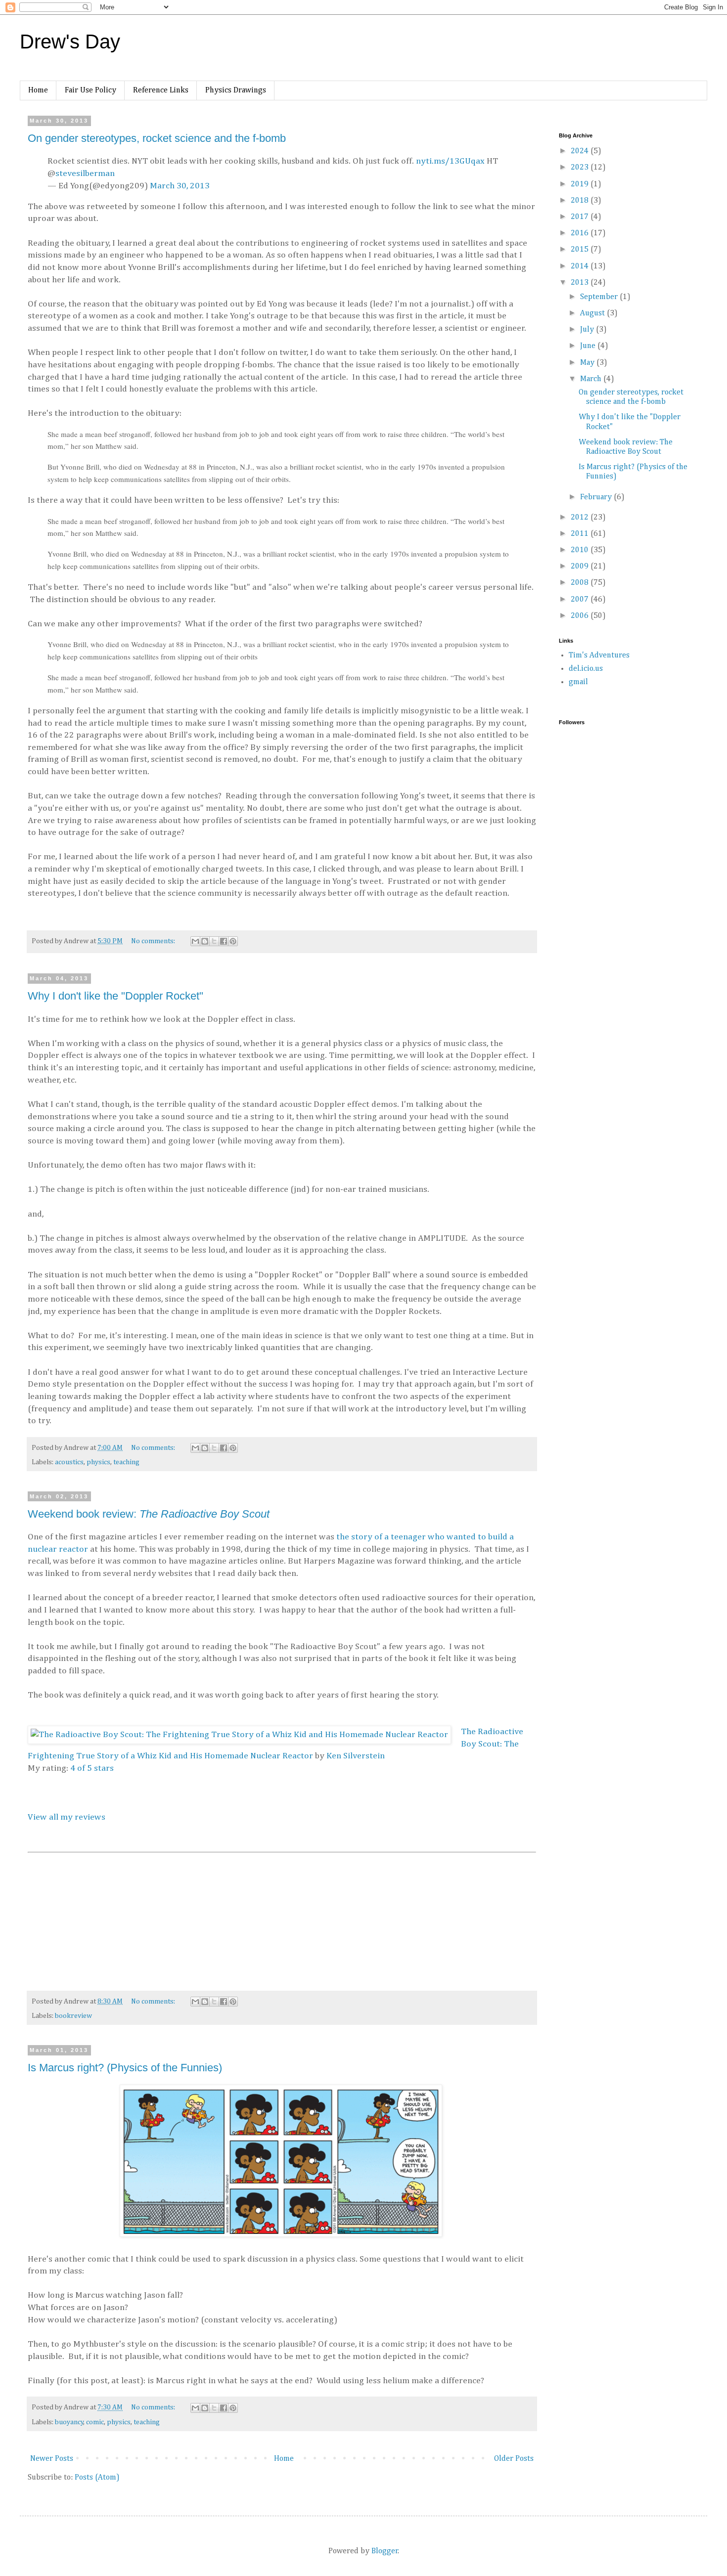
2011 (581, 534)
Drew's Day (70, 42)
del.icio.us (586, 669)
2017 (581, 217)
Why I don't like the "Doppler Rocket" (115, 996)
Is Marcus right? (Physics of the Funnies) (125, 2068)
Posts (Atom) (97, 2478)
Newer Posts (52, 2459)
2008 (581, 583)
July (588, 330)
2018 (581, 201)
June (589, 346)
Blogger (385, 2551)
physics (98, 1462)
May (588, 363)
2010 (581, 550)
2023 (581, 168)
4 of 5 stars (92, 1768)
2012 (581, 518)
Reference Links (161, 90)
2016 (581, 233)
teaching (126, 1462)
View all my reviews (67, 1817)
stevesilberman (85, 174)
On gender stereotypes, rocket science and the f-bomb (157, 138)
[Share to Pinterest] (233, 941)
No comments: (154, 941)
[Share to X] (214, 941)
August (593, 313)
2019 (581, 184)
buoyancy (69, 2422)
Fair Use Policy (91, 90)
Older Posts (514, 2459)
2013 (581, 283)
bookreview (73, 2016)
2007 (581, 600)
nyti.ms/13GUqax (450, 161)
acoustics (69, 1462)
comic (95, 2422)
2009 (581, 567)
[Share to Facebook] (224, 941)
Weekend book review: (149, 1514)
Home (38, 90)
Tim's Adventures (599, 655)
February (597, 497)
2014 (581, 266)
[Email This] (195, 941)
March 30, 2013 (180, 186)
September (600, 297)
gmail (578, 682)
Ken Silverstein (356, 1756)
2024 (581, 151)
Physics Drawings (236, 90)
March (592, 379)
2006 (581, 616)
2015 (581, 250)
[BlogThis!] (205, 941)
